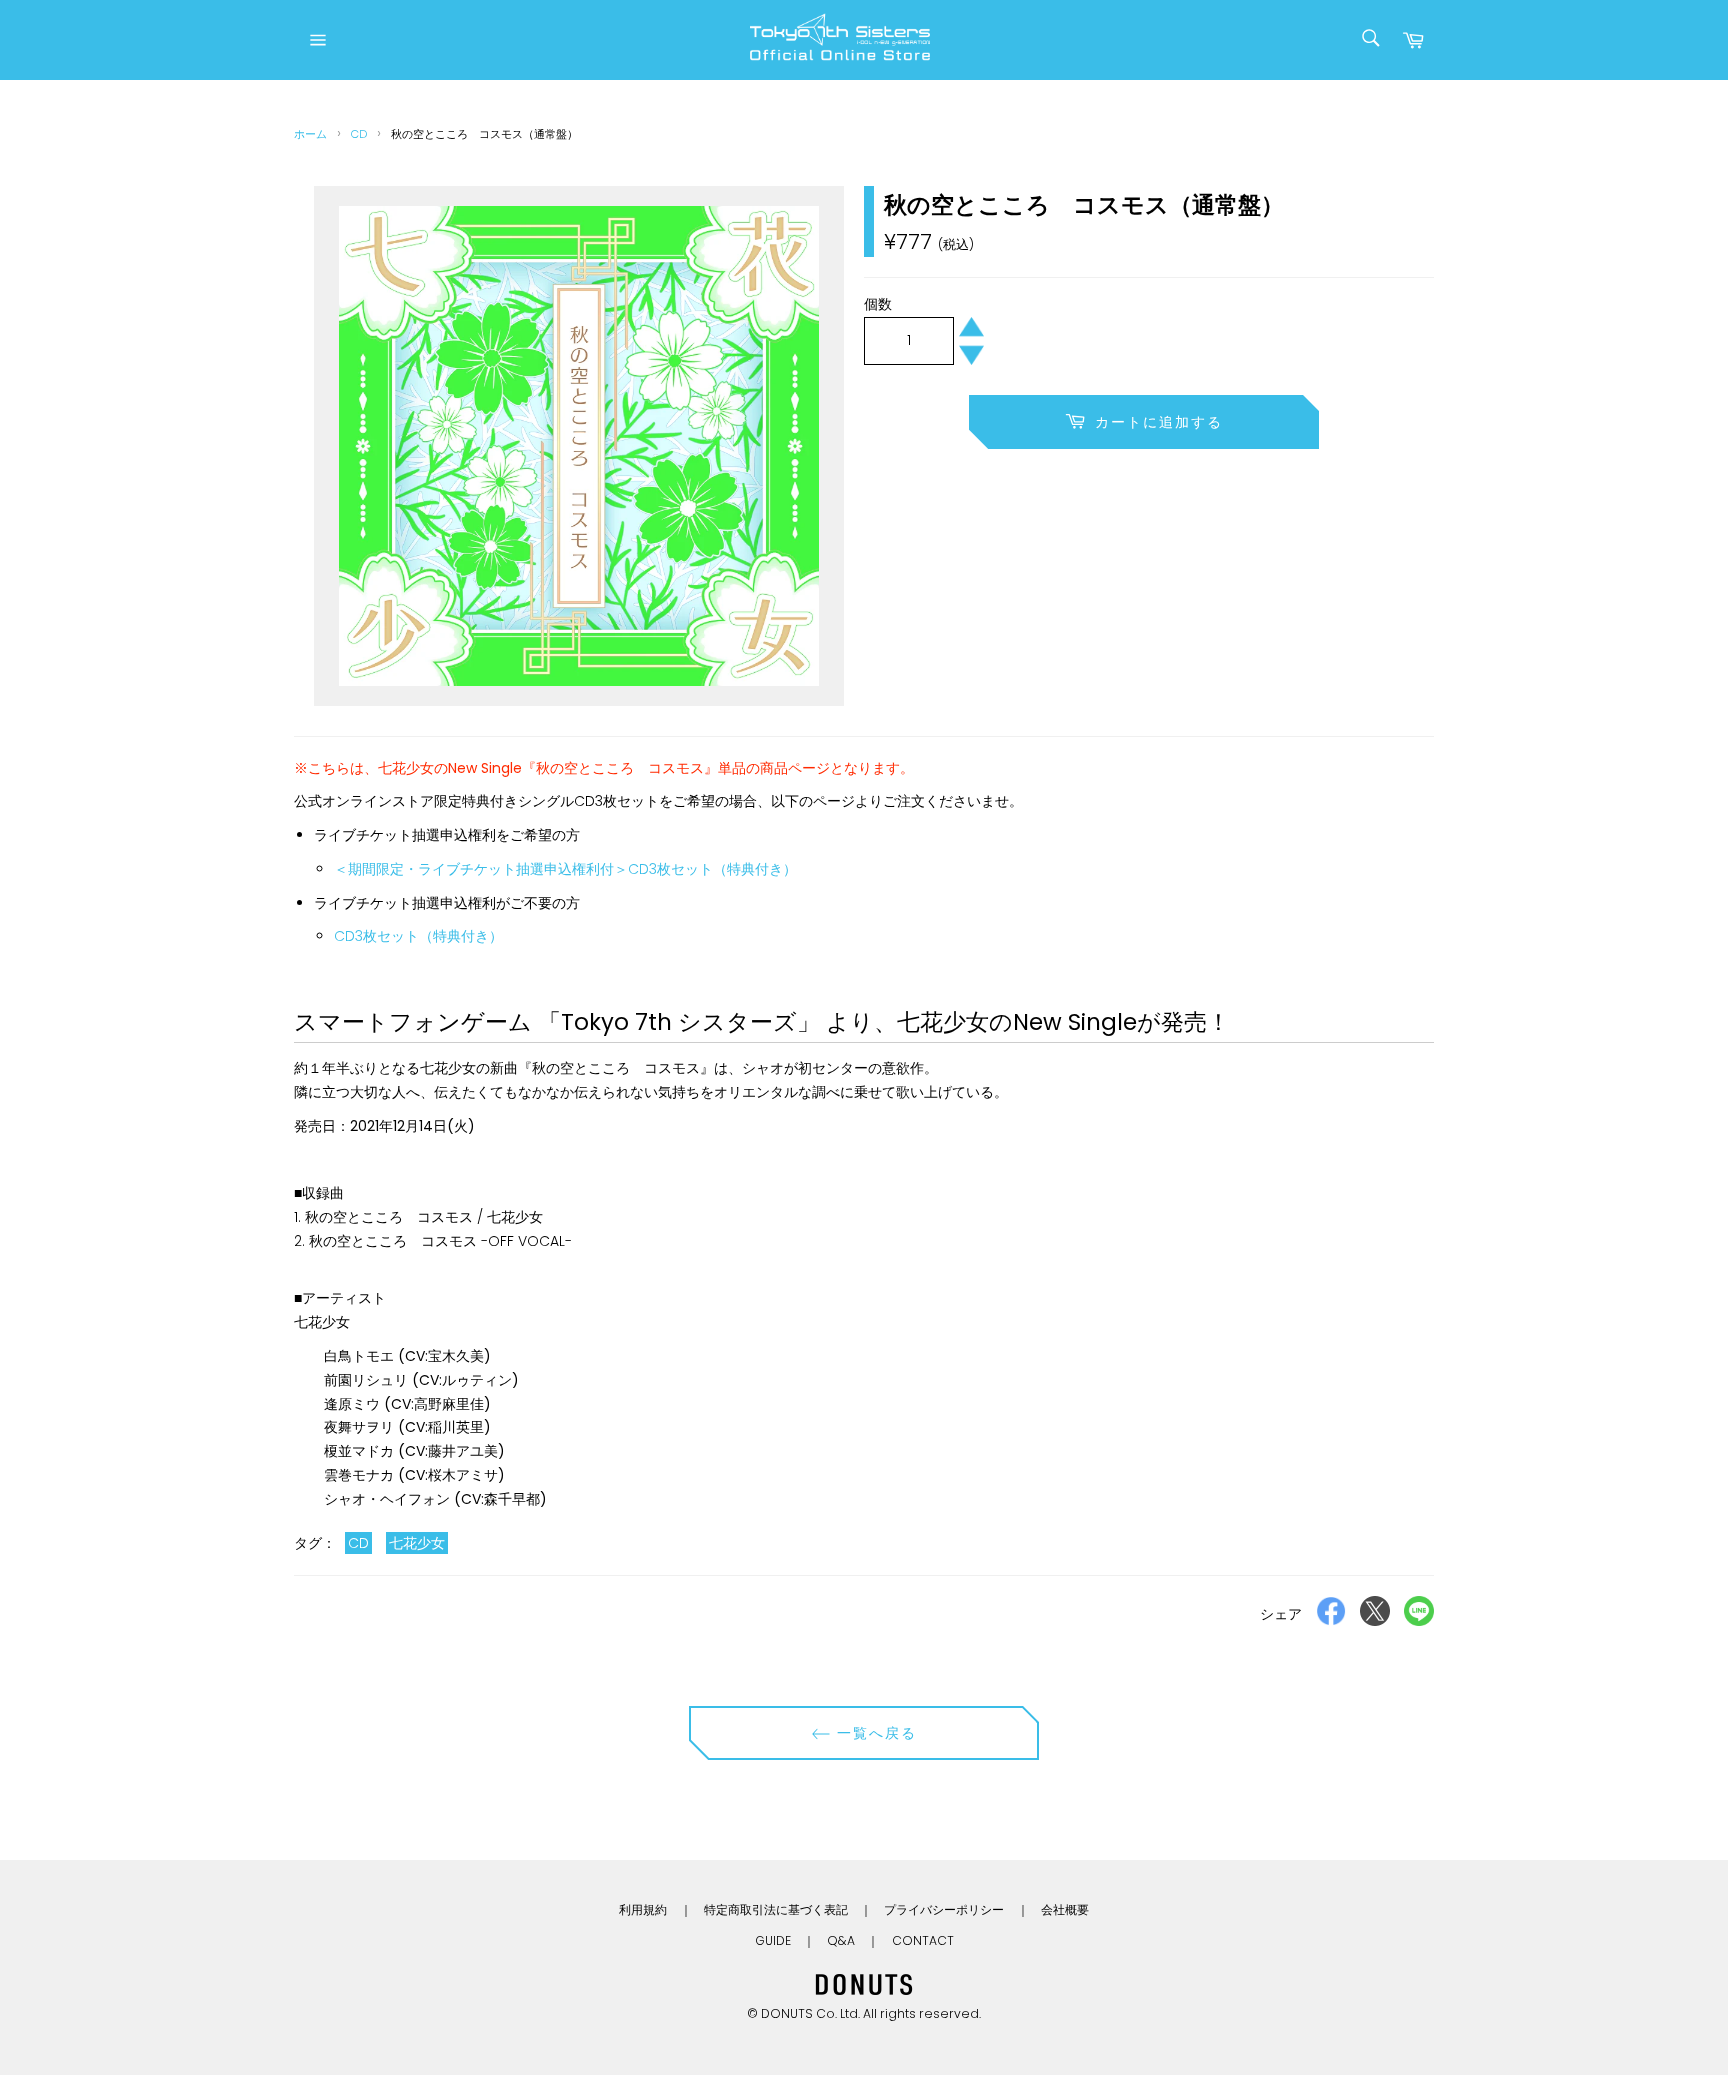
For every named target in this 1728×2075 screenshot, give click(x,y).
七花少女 (417, 1543)
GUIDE (773, 1940)
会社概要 (1065, 1909)
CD (359, 134)
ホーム (310, 134)
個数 (878, 304)
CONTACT (923, 1940)
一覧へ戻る (874, 1733)
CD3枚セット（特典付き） (418, 936)
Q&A (841, 1940)
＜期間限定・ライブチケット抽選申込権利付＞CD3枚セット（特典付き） (565, 869)
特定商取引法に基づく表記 (776, 1909)
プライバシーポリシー (944, 1909)
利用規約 (643, 1909)
